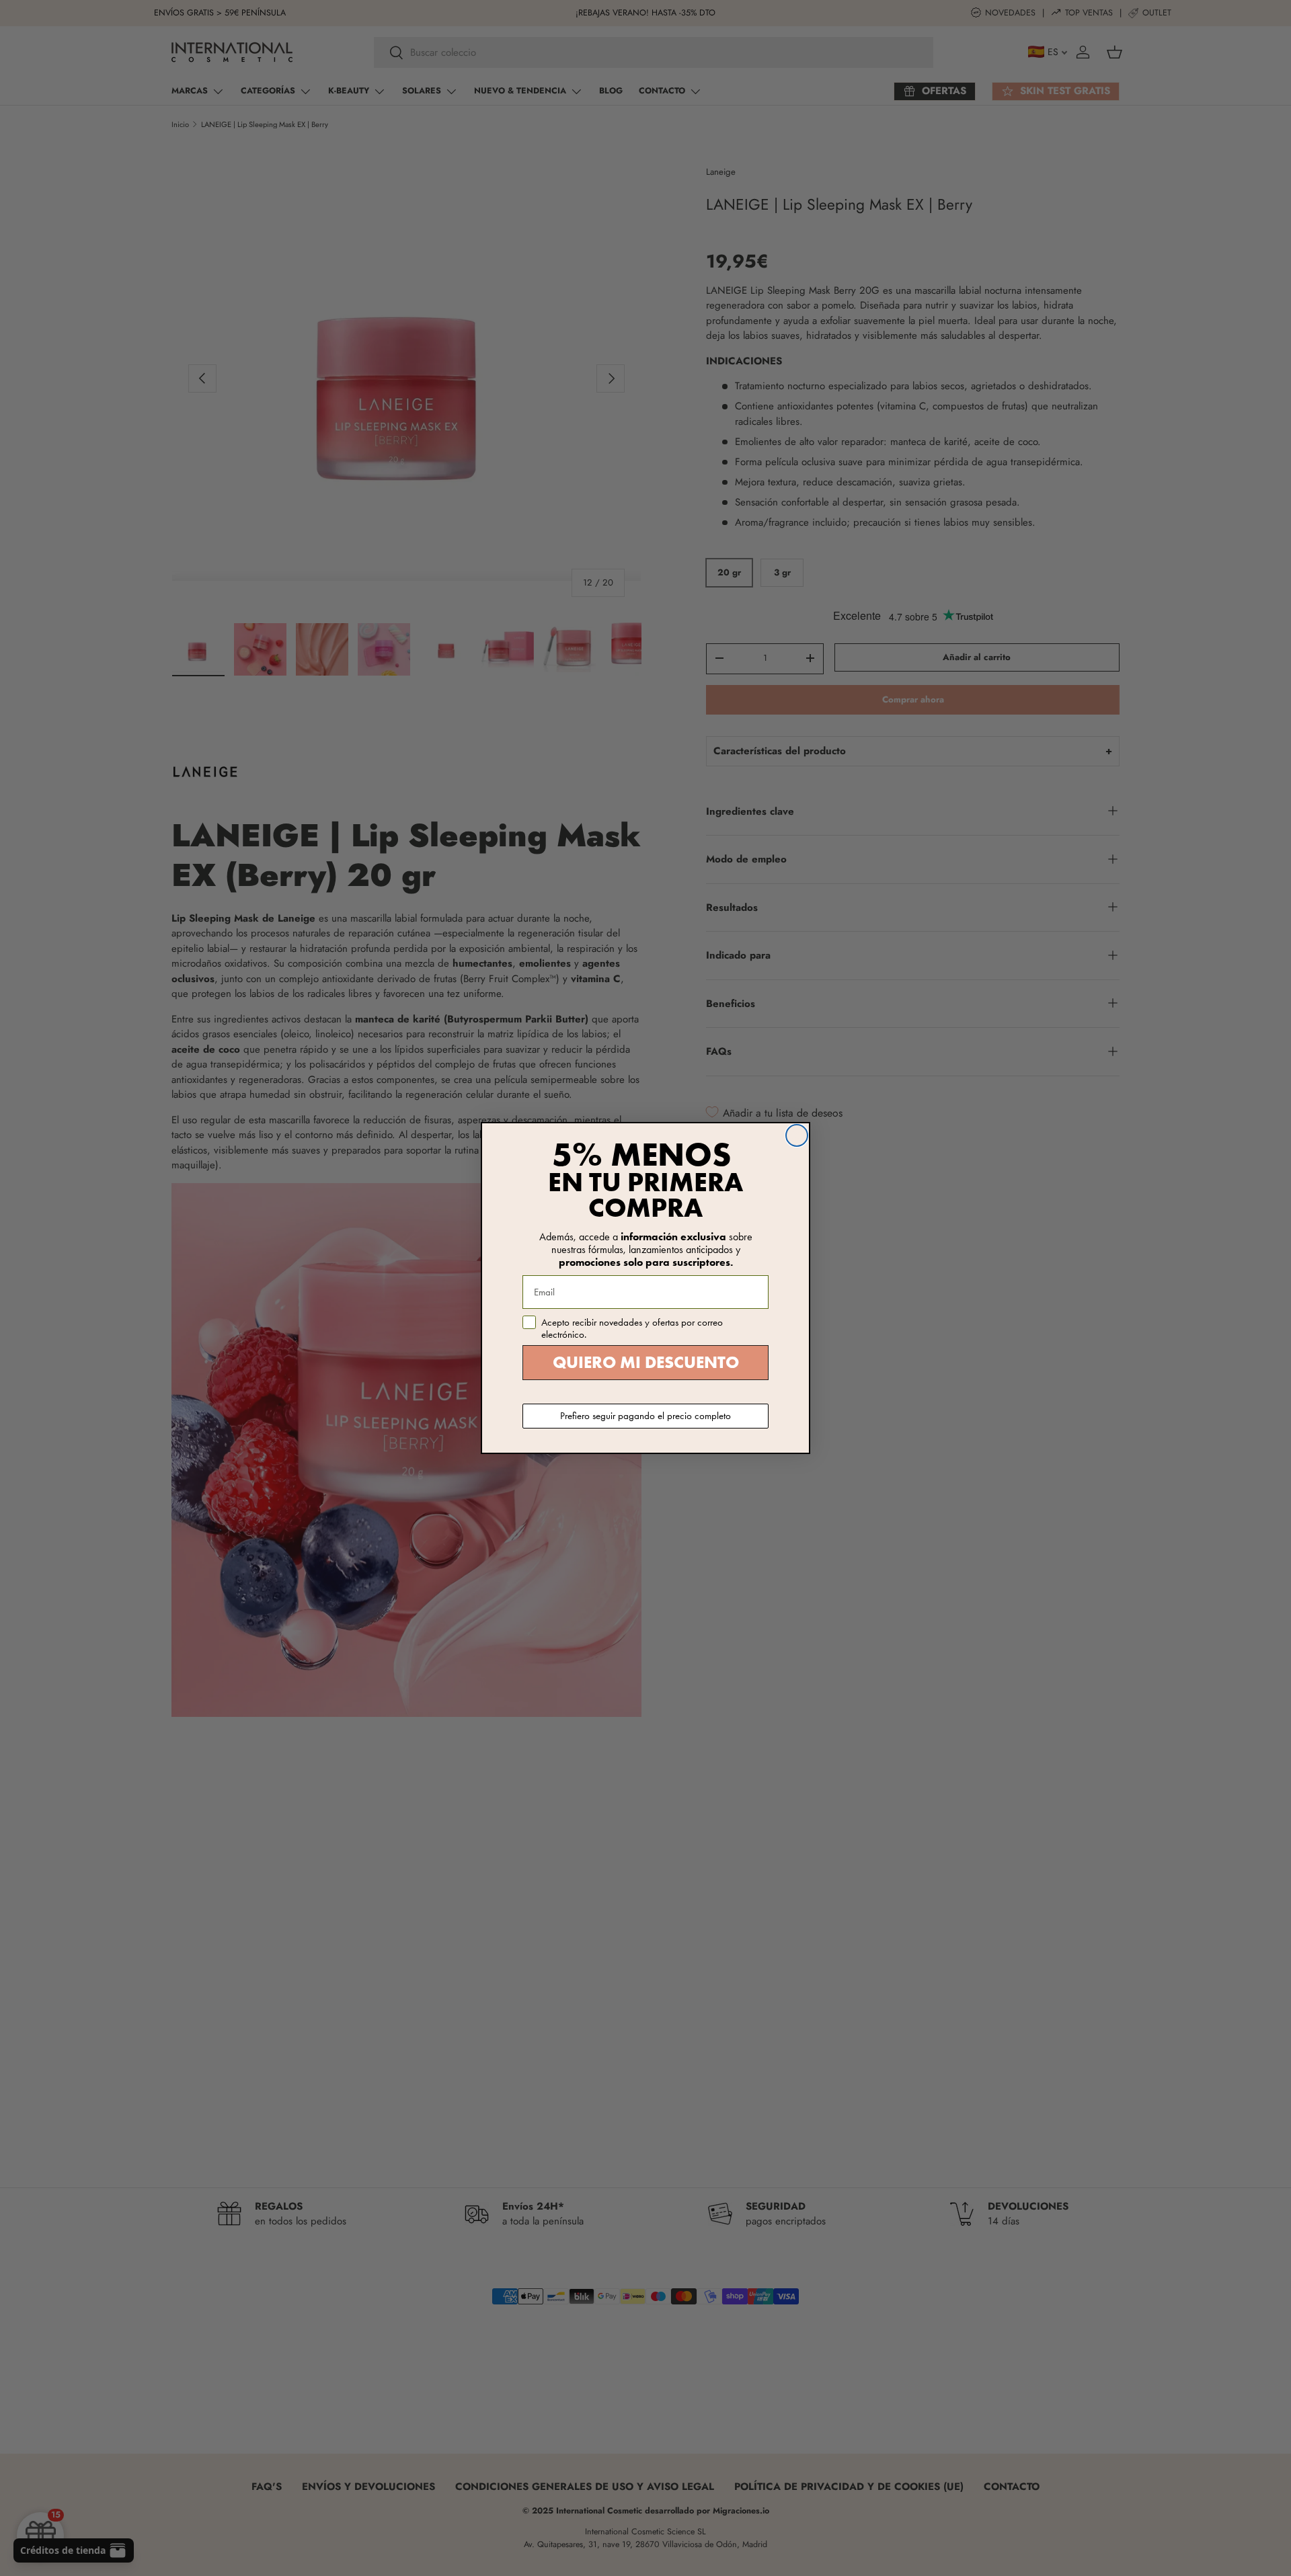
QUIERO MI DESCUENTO (646, 1362)
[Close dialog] (797, 1135)
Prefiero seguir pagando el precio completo (645, 1416)
